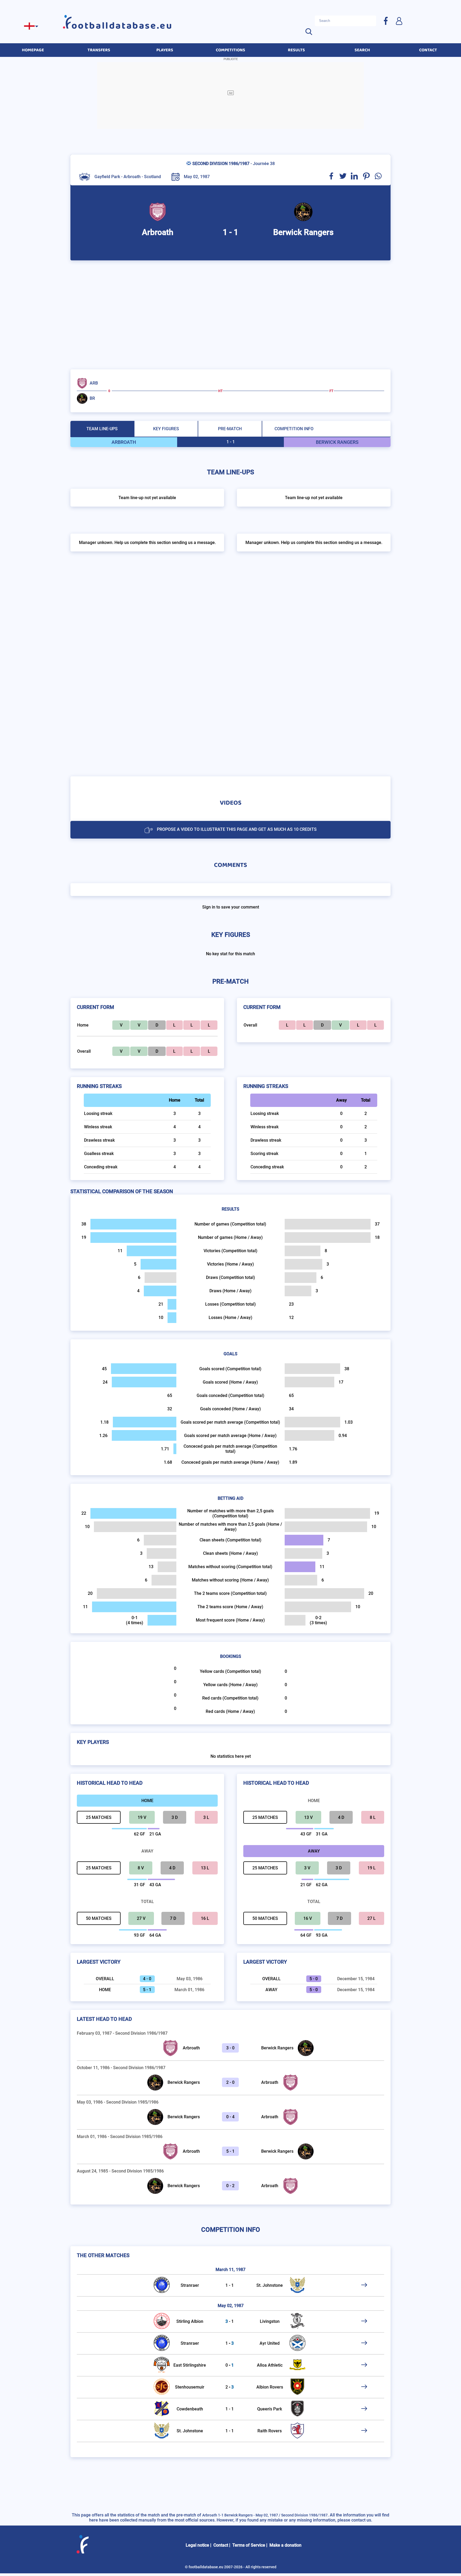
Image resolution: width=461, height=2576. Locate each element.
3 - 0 (230, 2048)
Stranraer (190, 2285)
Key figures (166, 429)
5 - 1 (230, 2151)
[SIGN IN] (399, 21)
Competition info (294, 429)
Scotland (152, 177)
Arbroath (191, 2048)
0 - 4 (230, 2117)
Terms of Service (249, 2545)
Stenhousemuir (190, 2387)
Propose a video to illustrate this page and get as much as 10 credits (237, 829)
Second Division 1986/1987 (221, 164)
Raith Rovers (270, 2431)
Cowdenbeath (190, 2409)
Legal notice (197, 2545)
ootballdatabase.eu (122, 26)
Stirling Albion (190, 2321)
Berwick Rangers (277, 2048)
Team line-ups (102, 429)
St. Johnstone (270, 2285)
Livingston (270, 2321)
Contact (221, 2545)
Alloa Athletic (270, 2365)
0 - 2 (230, 2186)
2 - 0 (230, 2082)
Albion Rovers (270, 2387)
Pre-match (230, 429)
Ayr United (270, 2343)
